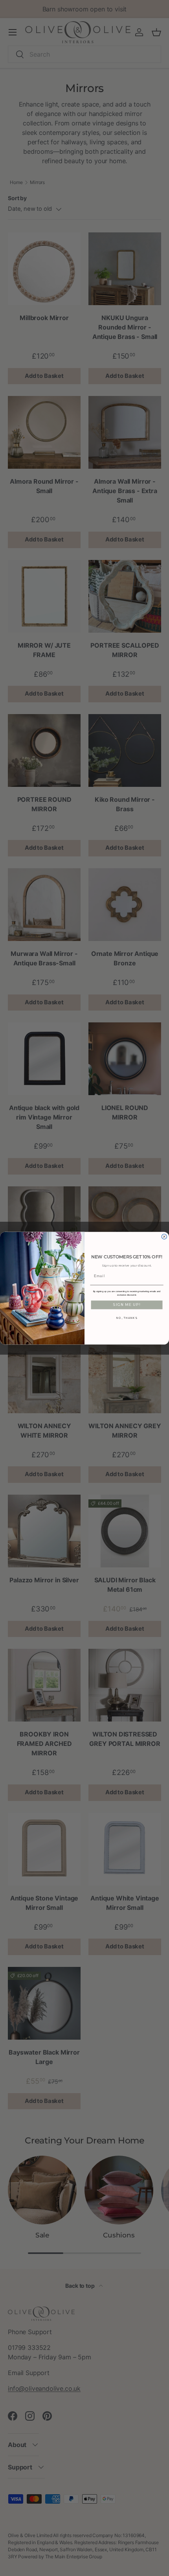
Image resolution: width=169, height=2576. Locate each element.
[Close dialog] (164, 1236)
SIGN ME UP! (127, 1305)
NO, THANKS (127, 1318)
